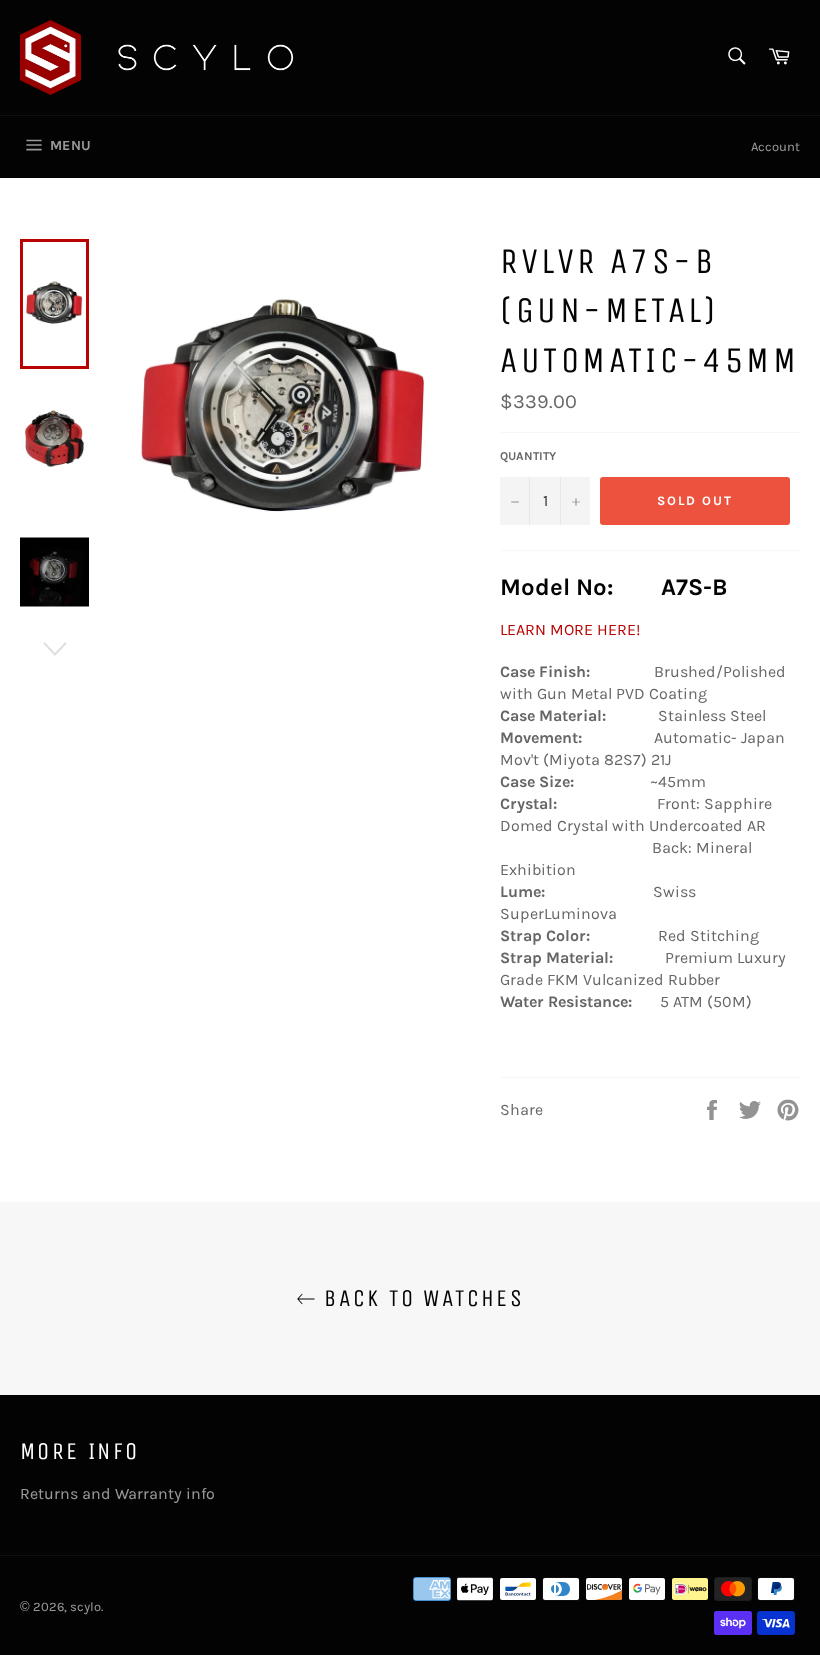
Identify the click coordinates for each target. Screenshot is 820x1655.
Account (775, 146)
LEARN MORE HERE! (570, 629)
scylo (85, 1606)
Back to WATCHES (420, 1298)
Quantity (528, 456)
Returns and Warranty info (117, 1493)
